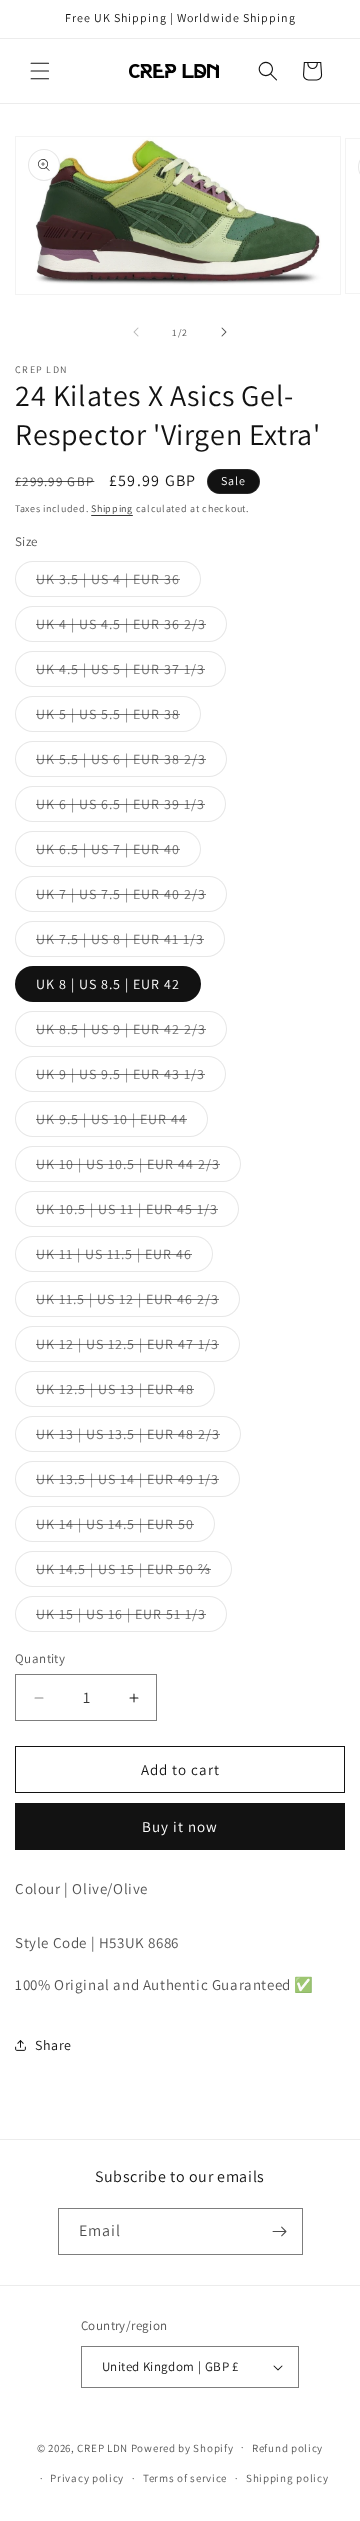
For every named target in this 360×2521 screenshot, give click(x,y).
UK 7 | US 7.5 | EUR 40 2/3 (131, 898)
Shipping (112, 508)
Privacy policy (87, 2478)
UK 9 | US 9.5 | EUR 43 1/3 (131, 1078)
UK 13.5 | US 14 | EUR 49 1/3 (138, 1483)
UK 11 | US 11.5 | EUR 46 (124, 1258)
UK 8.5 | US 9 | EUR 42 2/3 (131, 1033)
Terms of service (185, 2478)
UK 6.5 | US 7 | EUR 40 (118, 853)
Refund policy (287, 2448)
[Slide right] (224, 332)
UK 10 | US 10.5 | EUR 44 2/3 (138, 1168)
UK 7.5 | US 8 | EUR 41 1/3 (130, 943)
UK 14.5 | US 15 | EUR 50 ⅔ (134, 1573)
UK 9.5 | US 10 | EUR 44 (122, 1123)
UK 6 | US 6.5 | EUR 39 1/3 (131, 808)
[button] (40, 71)
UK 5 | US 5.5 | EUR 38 (118, 718)
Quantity (40, 1658)
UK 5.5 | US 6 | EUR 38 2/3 (131, 763)
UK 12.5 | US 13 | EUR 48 (125, 1393)
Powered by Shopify (182, 2447)
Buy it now (180, 1826)
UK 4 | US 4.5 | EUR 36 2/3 (131, 628)
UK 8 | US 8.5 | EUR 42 (108, 984)
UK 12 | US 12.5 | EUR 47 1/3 (138, 1348)
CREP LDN (102, 2447)
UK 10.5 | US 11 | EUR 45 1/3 (137, 1213)
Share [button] (53, 2045)
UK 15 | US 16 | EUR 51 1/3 (131, 1618)
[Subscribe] (280, 2231)
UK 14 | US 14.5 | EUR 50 (125, 1528)
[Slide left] (136, 332)
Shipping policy (287, 2478)
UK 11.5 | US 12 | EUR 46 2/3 (138, 1303)
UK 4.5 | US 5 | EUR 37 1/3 (131, 673)
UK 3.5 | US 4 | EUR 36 (118, 583)
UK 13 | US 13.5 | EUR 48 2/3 (138, 1438)
